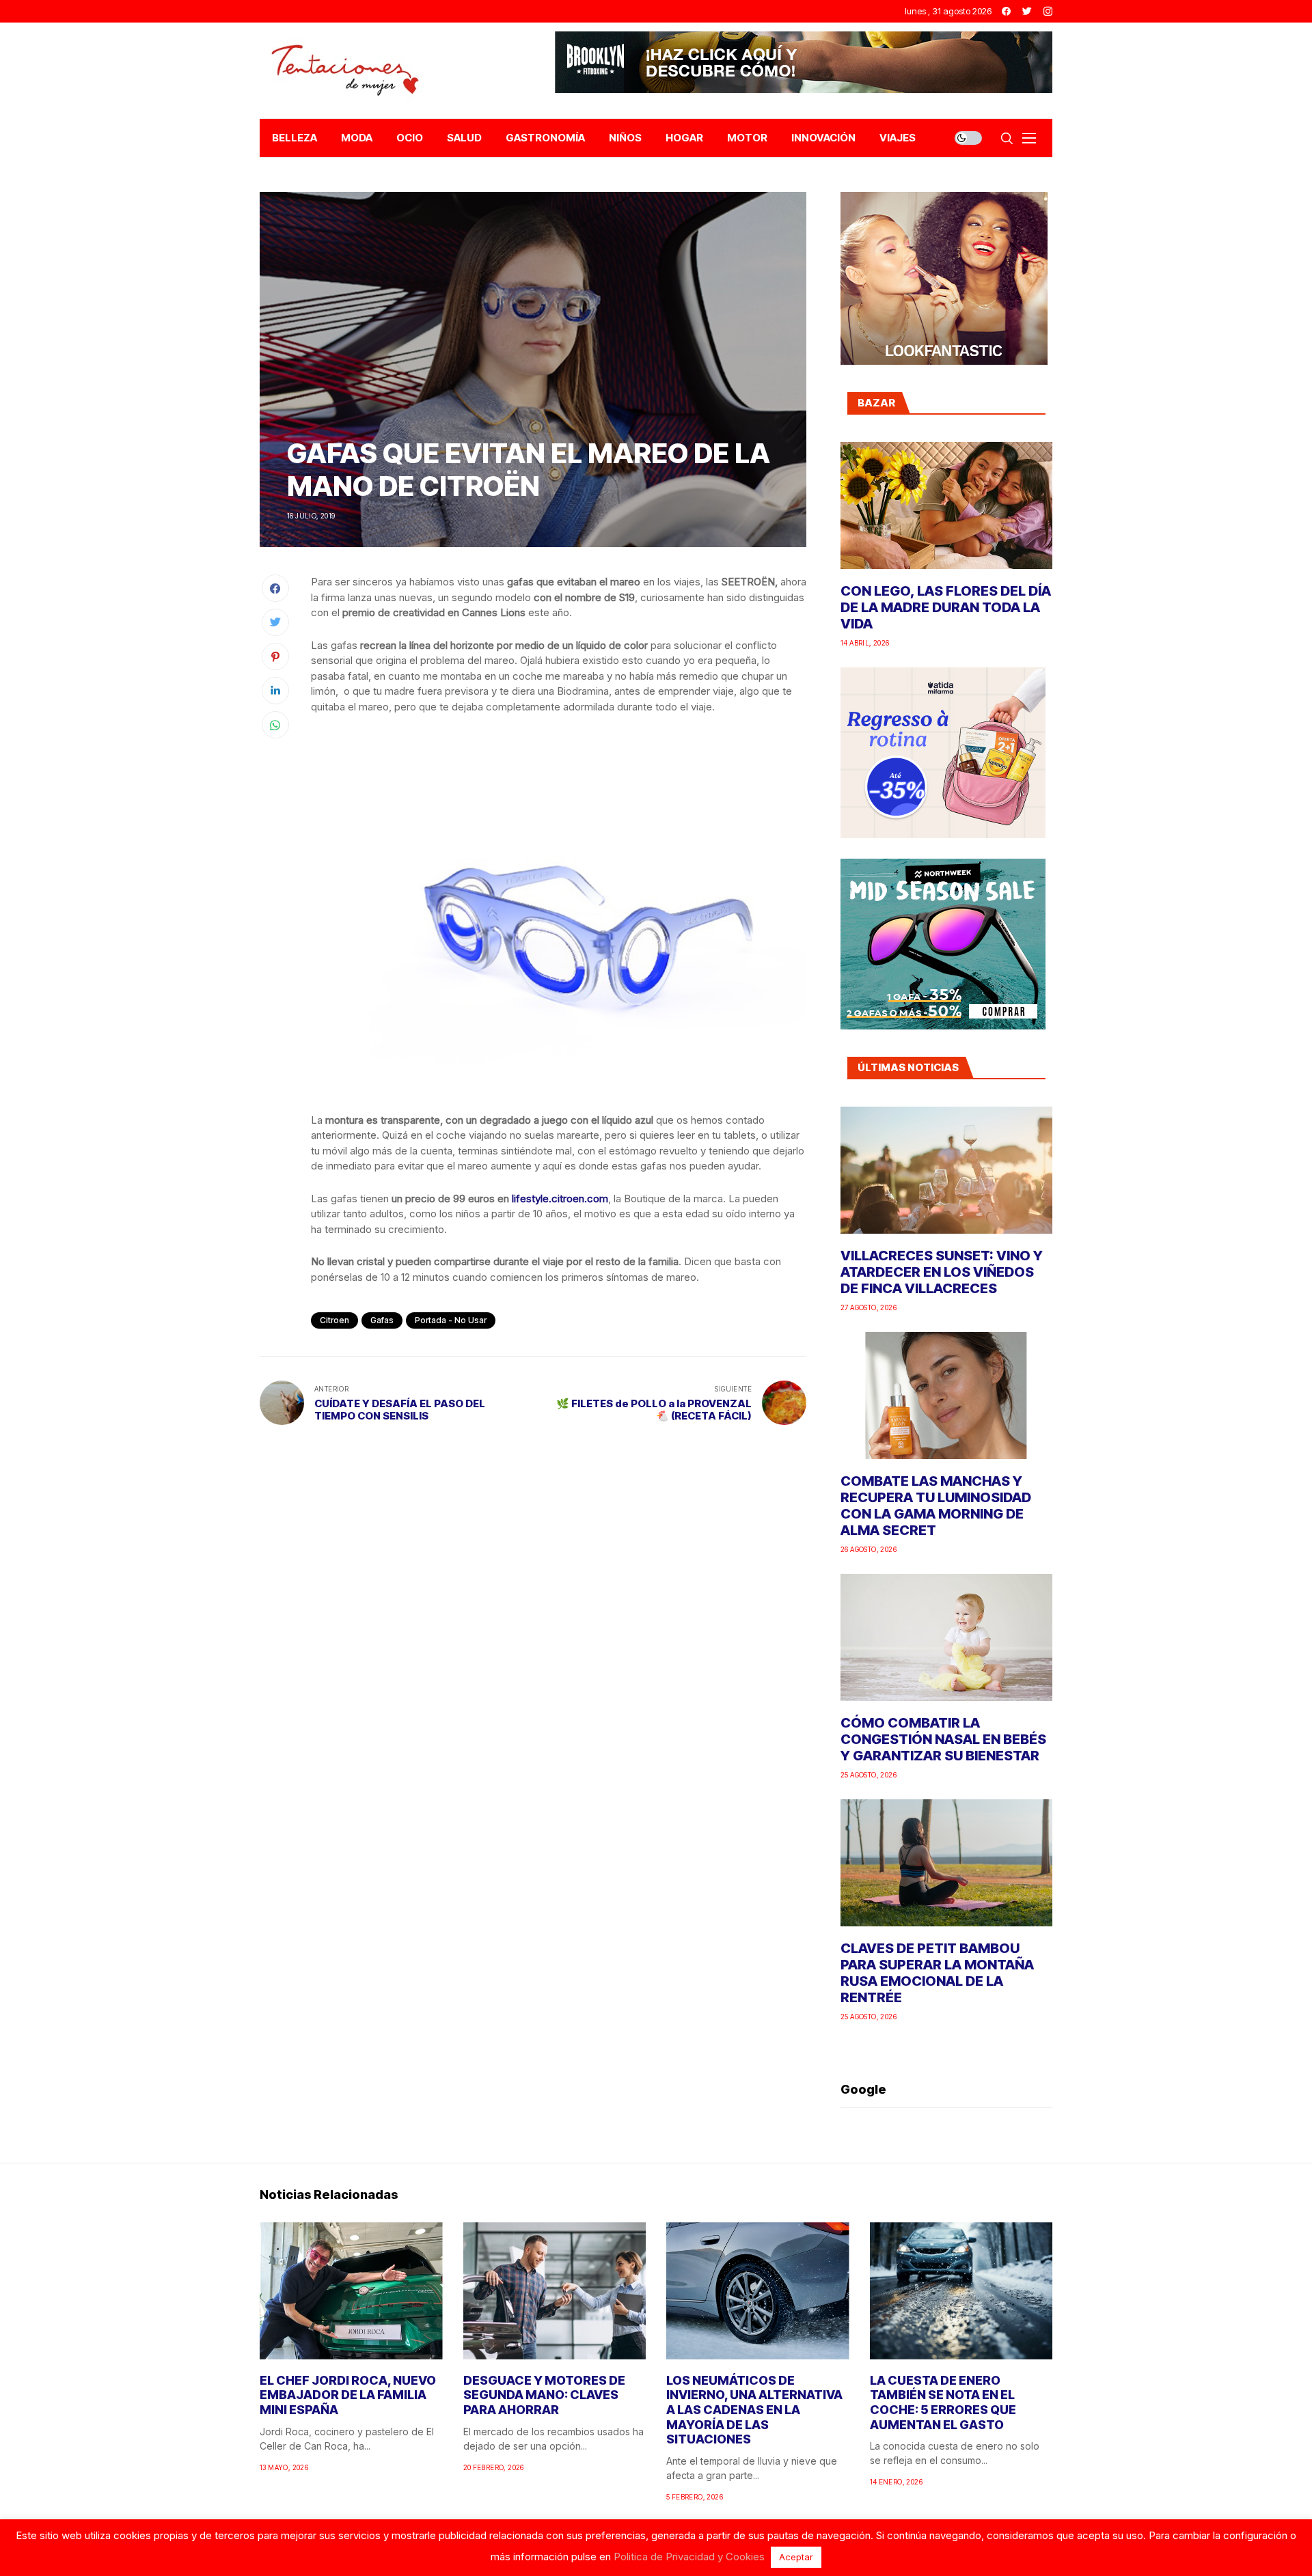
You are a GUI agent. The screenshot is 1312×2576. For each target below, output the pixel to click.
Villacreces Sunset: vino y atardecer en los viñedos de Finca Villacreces (942, 1272)
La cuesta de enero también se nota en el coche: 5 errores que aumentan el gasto (943, 2402)
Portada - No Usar (451, 1320)
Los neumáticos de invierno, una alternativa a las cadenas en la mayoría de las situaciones (754, 2410)
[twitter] (1027, 11)
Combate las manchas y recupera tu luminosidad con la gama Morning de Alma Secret (936, 1506)
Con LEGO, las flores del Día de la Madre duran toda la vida (946, 607)
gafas (382, 1320)
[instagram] (1048, 11)
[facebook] (1006, 11)
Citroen (334, 1320)
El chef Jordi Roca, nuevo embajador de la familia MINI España (348, 2395)
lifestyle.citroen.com (560, 1199)
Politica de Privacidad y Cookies (689, 2557)
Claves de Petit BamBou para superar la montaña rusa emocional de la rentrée (937, 1973)
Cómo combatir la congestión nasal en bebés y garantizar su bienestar (943, 1739)
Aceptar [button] (796, 2557)
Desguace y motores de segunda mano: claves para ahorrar (544, 2395)
